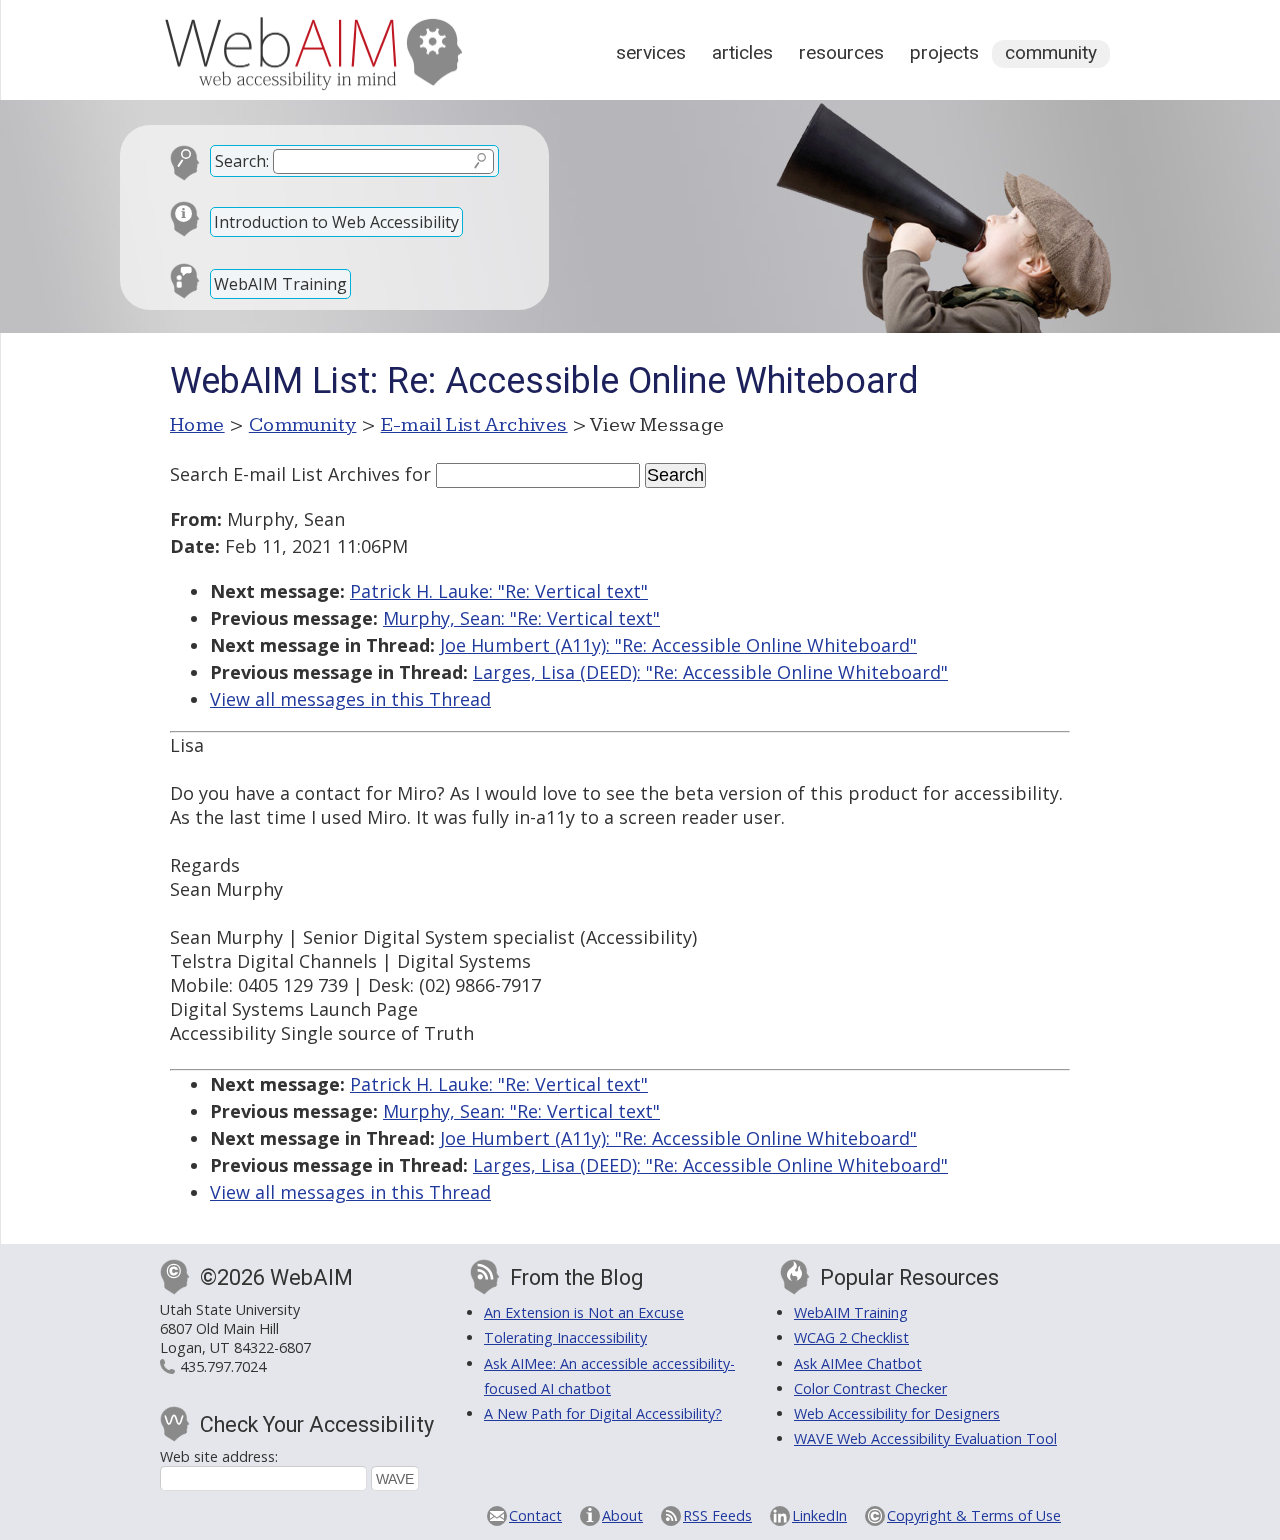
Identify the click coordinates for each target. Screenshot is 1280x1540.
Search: (242, 161)
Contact (535, 1515)
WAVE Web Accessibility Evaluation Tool (925, 1438)
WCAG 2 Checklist (851, 1337)
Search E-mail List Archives (285, 474)
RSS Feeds (717, 1515)
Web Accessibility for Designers (897, 1413)
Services (651, 52)
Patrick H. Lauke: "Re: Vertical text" (499, 591)
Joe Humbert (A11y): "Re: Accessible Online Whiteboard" (678, 645)
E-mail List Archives (474, 425)
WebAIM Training (280, 284)
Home (197, 425)
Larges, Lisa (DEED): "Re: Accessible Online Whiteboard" (710, 672)
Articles (742, 52)
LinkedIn (819, 1515)
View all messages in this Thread (350, 699)
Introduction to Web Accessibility (336, 222)
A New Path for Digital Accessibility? (603, 1413)
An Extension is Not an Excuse (584, 1312)
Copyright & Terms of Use (974, 1515)
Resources (841, 52)
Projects (944, 52)
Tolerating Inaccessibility (565, 1337)
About (622, 1515)
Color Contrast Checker (870, 1388)
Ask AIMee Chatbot (858, 1363)
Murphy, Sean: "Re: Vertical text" (521, 618)
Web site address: (219, 1456)
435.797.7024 (223, 1366)
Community (1051, 52)
